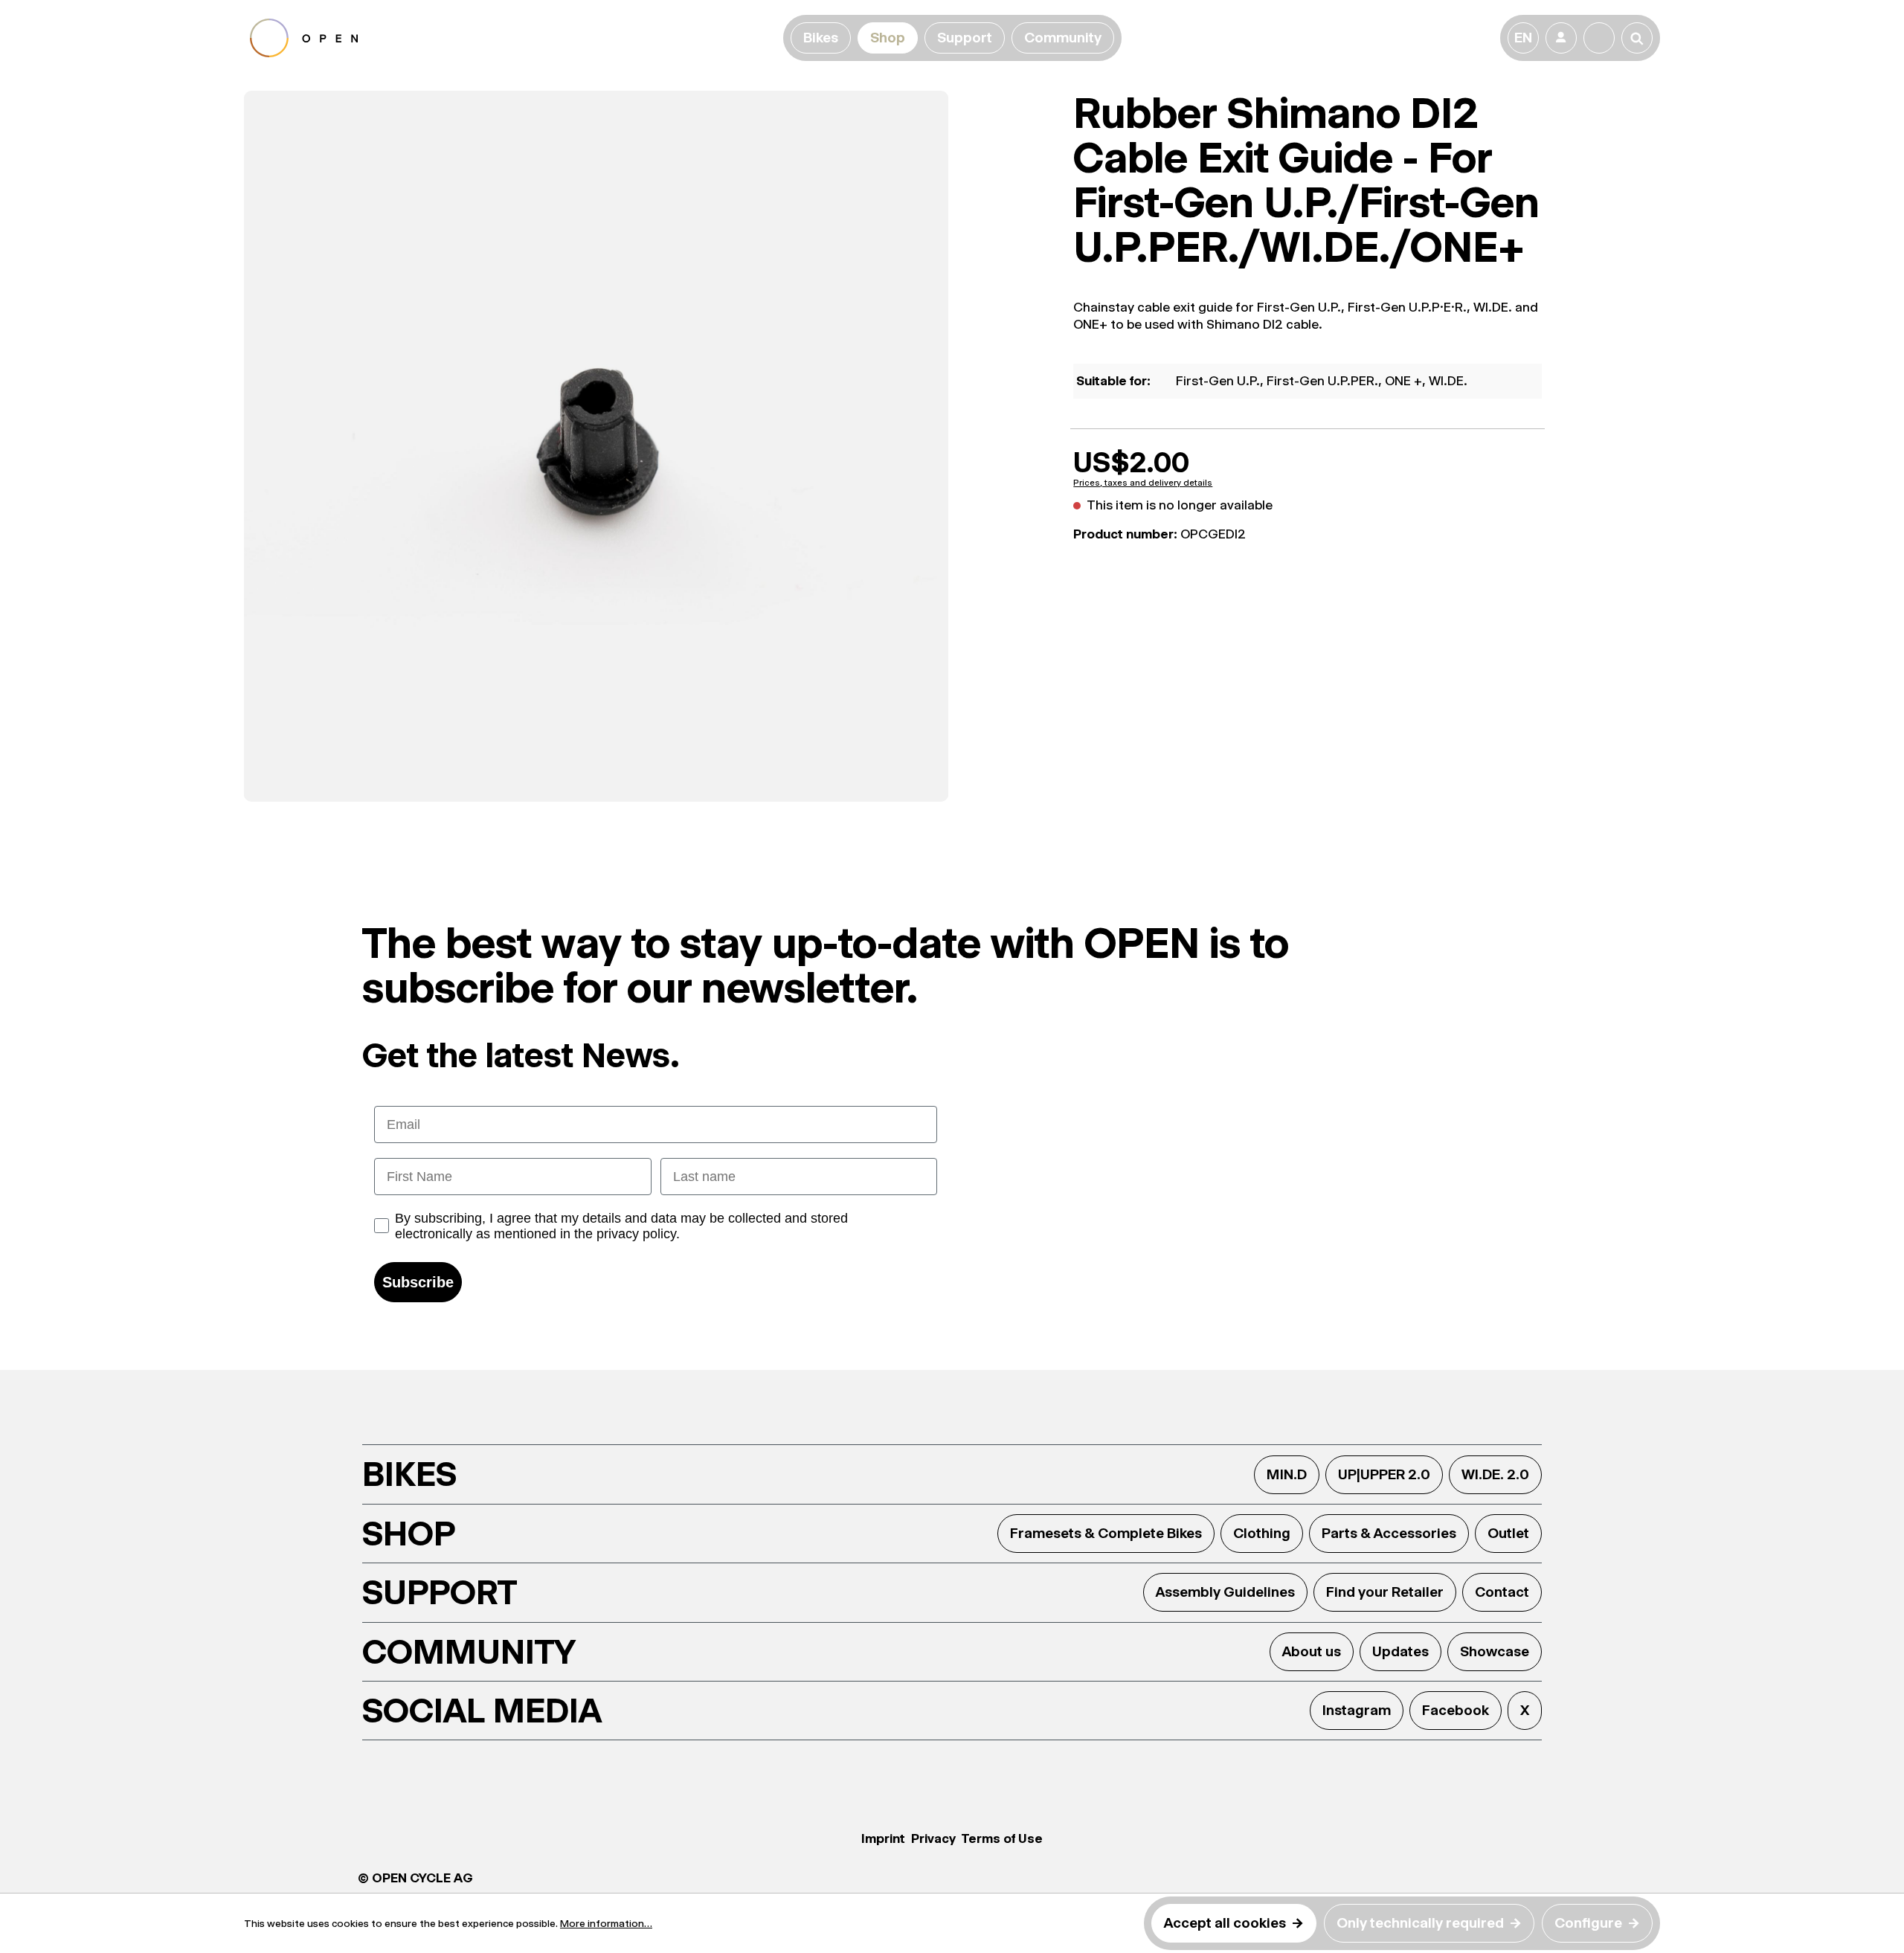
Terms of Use (1002, 1838)
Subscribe (418, 1282)
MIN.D (1287, 1474)
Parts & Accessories (1389, 1533)
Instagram (1357, 1710)
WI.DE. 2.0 (1495, 1474)
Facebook (1456, 1710)
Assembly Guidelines (1225, 1592)
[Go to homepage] (514, 38)
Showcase (1495, 1651)
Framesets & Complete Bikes (1106, 1533)
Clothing (1262, 1533)
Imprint (883, 1838)
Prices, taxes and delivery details (1143, 483)
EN (1523, 38)
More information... (606, 1923)
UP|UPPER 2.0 (1384, 1474)
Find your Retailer (1385, 1592)
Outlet (1508, 1533)
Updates (1400, 1651)
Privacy (933, 1838)
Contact (1502, 1592)
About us (1312, 1651)
